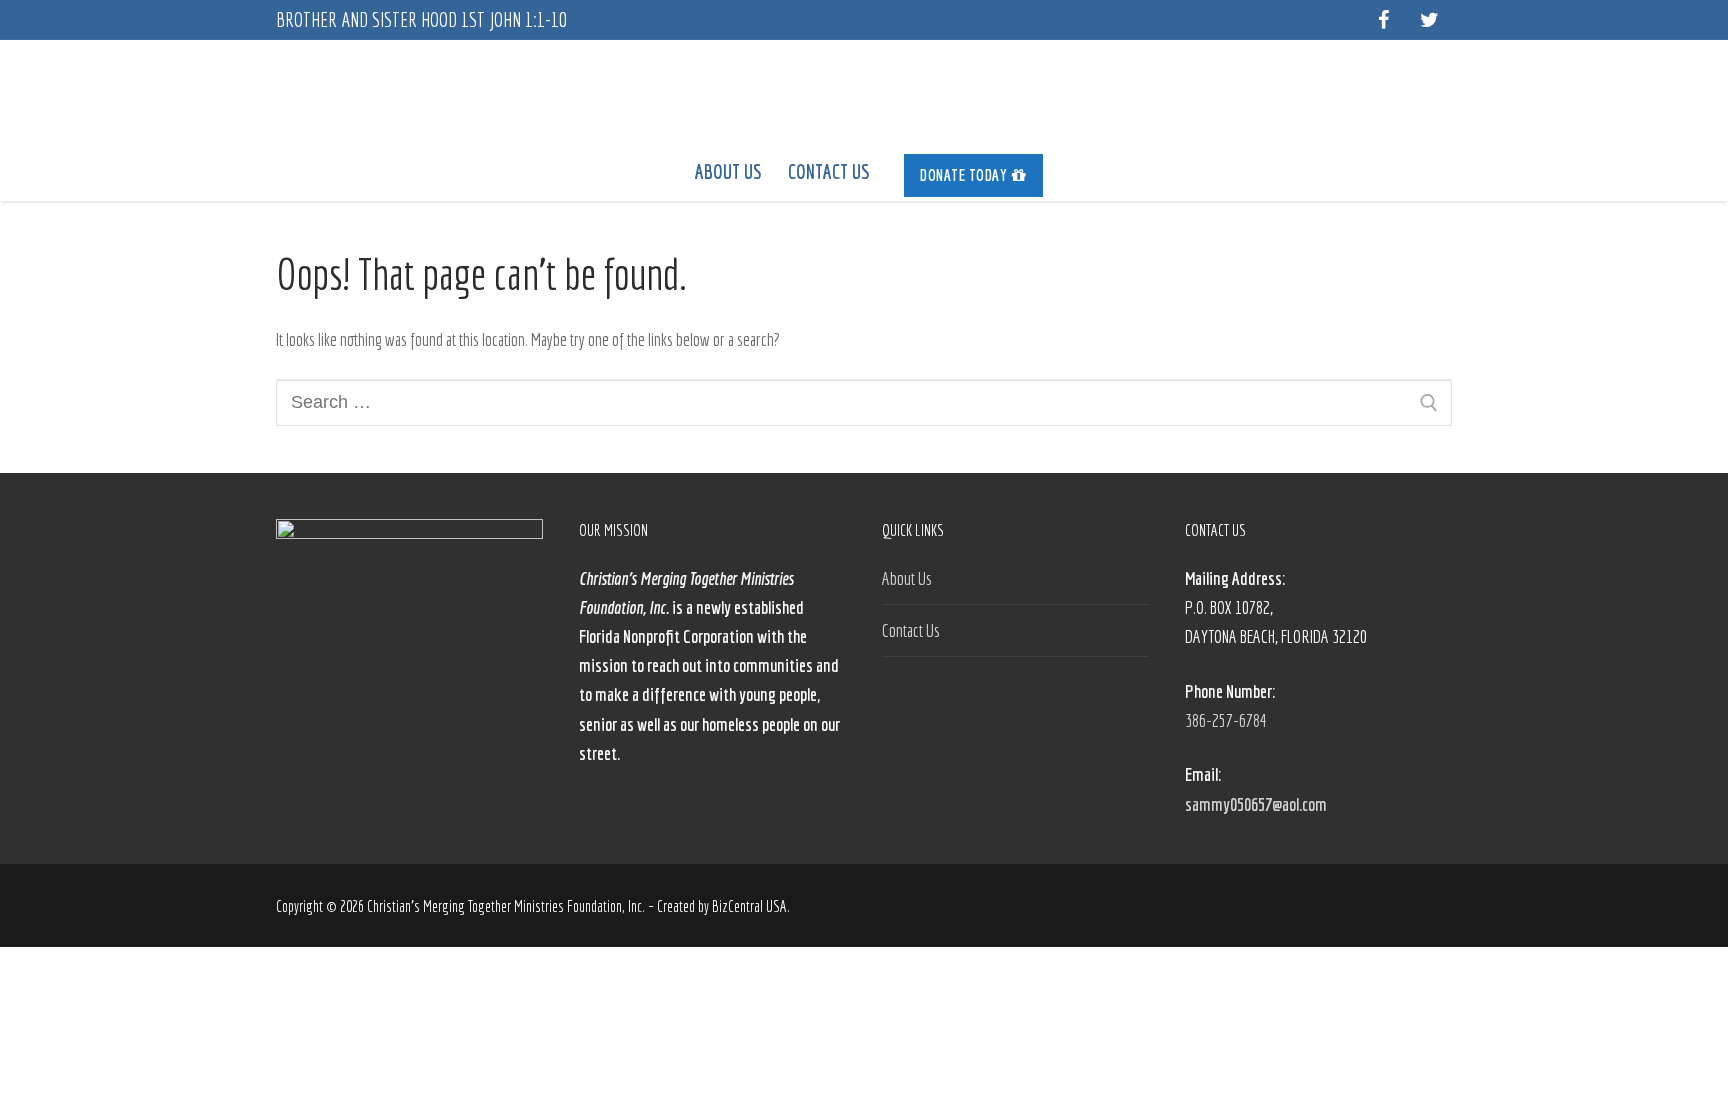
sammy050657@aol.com (1256, 804)
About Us (907, 578)
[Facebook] (1383, 20)
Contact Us (911, 630)
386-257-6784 (1226, 720)
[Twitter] (1429, 20)
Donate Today (963, 175)
